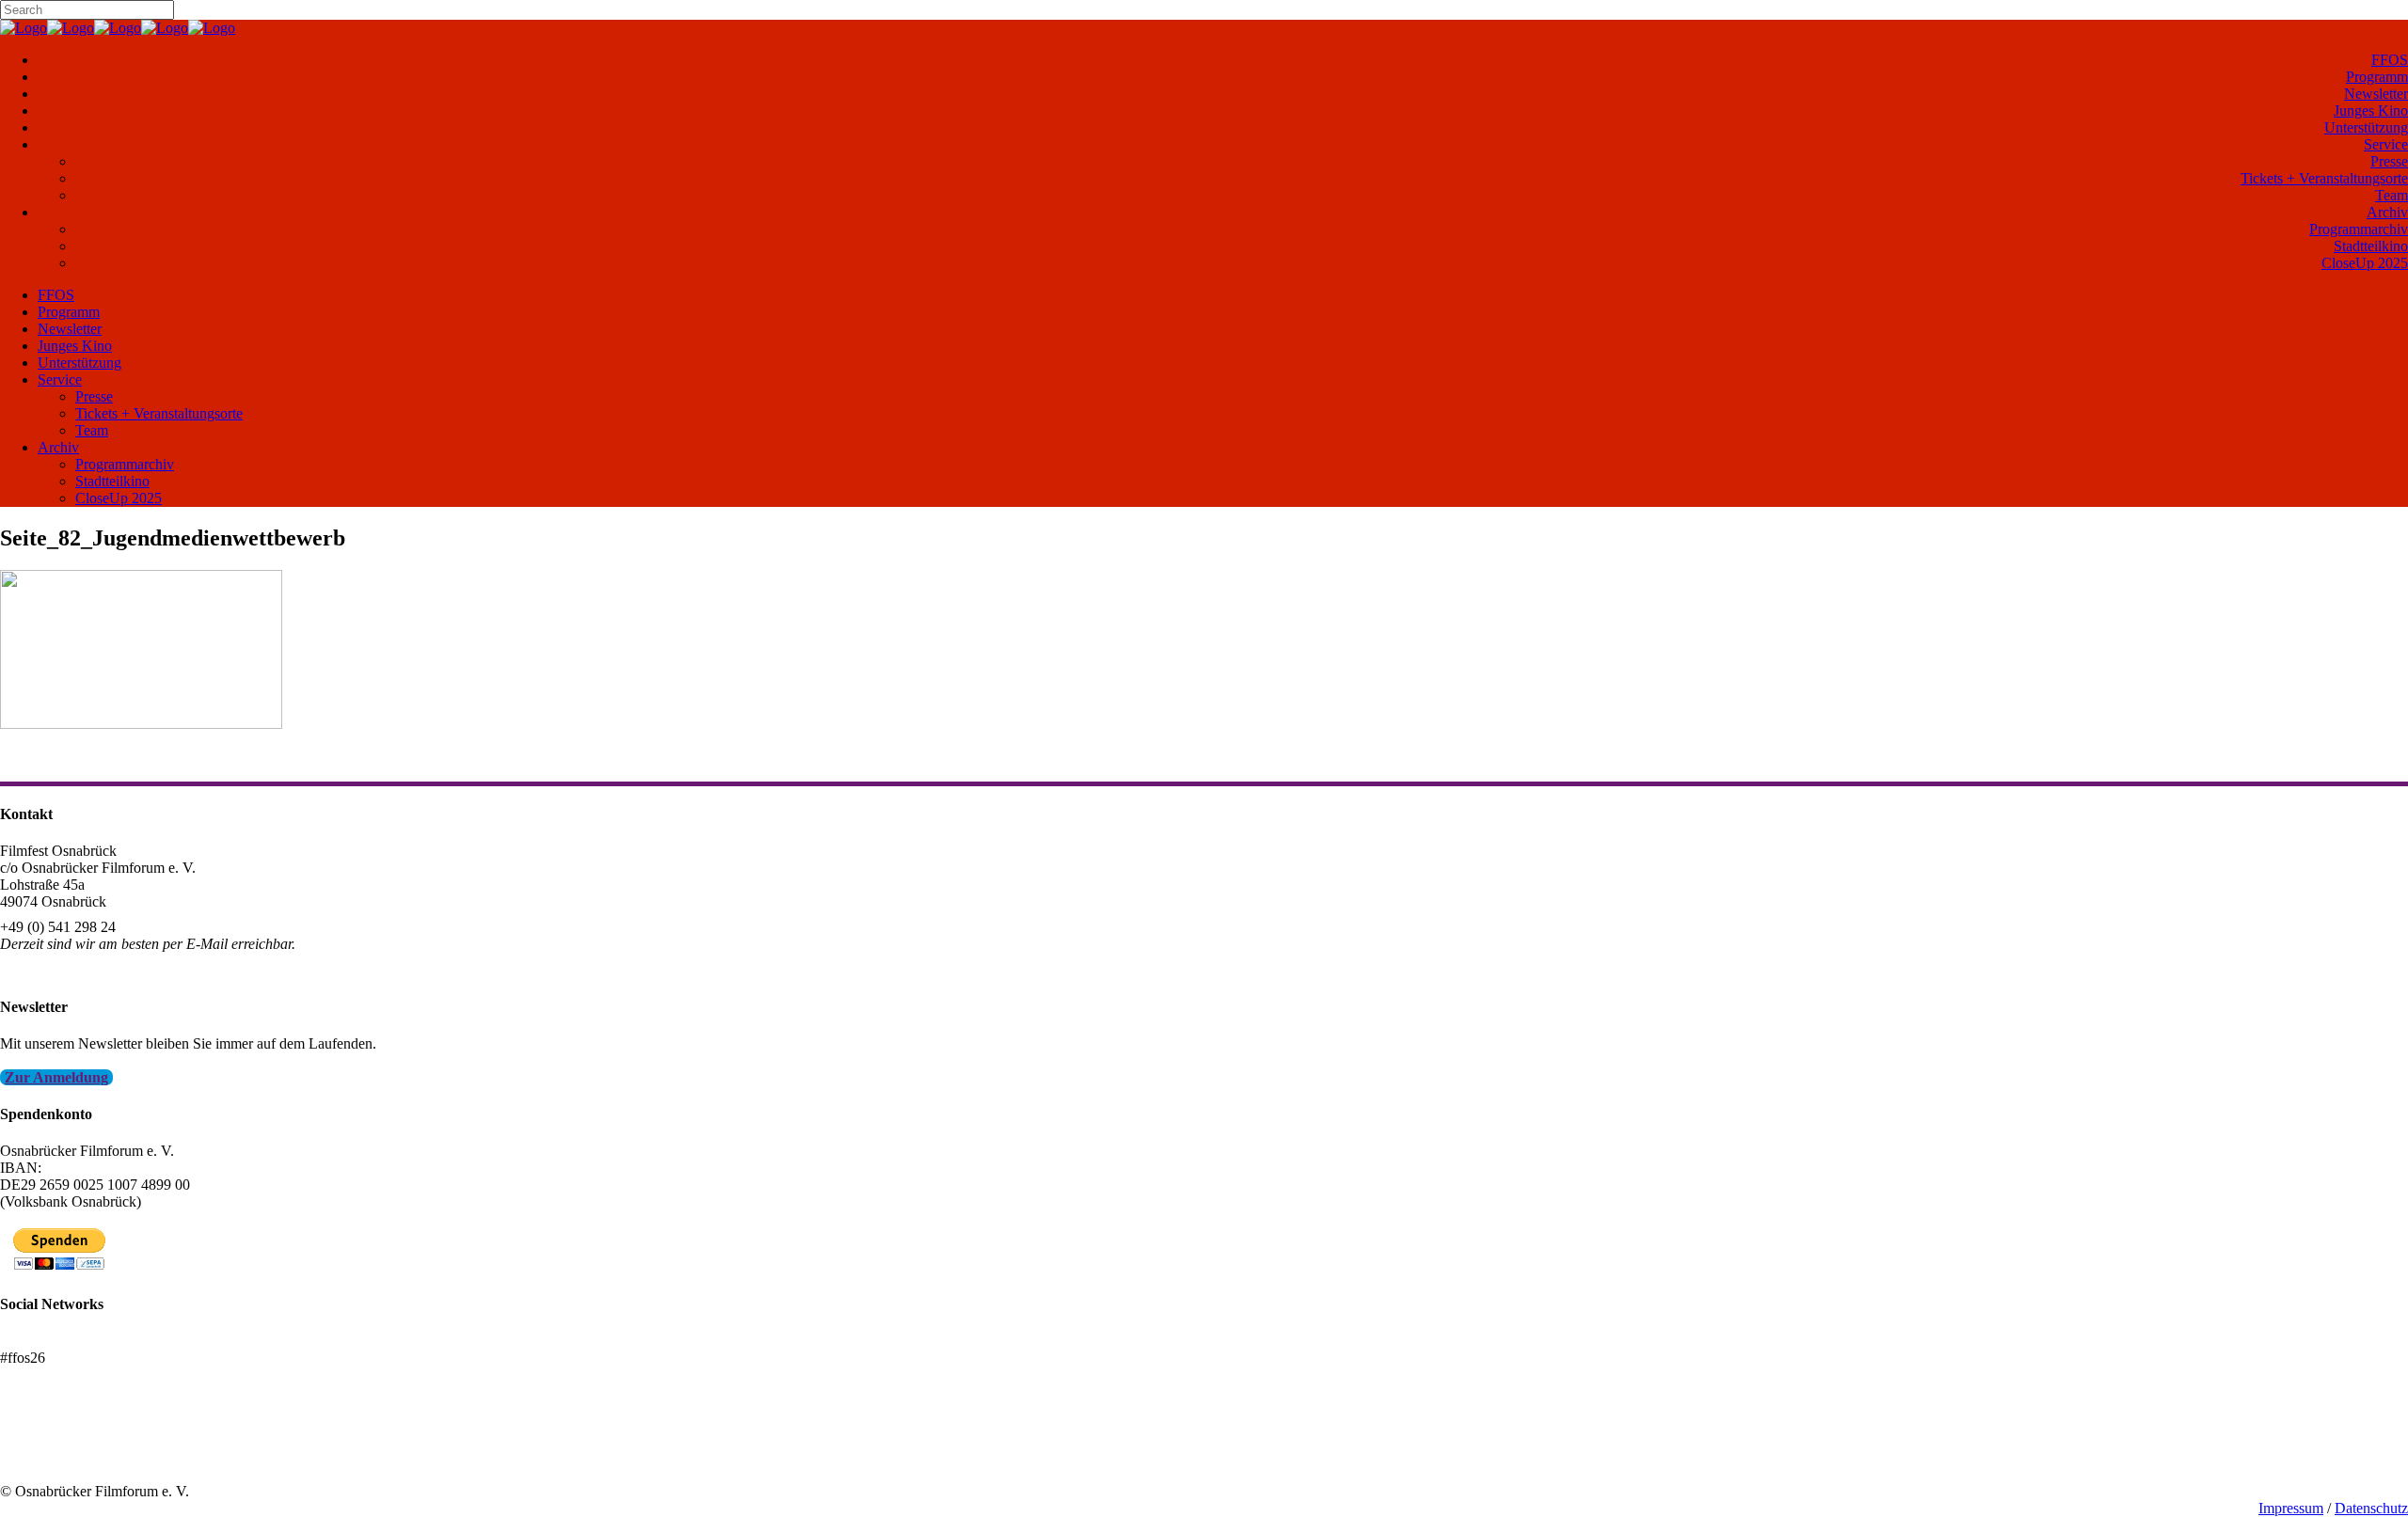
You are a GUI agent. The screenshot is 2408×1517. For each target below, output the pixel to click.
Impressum (2291, 1508)
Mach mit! (31, 1440)
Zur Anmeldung (56, 1077)
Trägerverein (38, 1457)
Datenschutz (2371, 1508)
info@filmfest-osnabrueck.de (86, 969)
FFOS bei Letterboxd (63, 1341)
